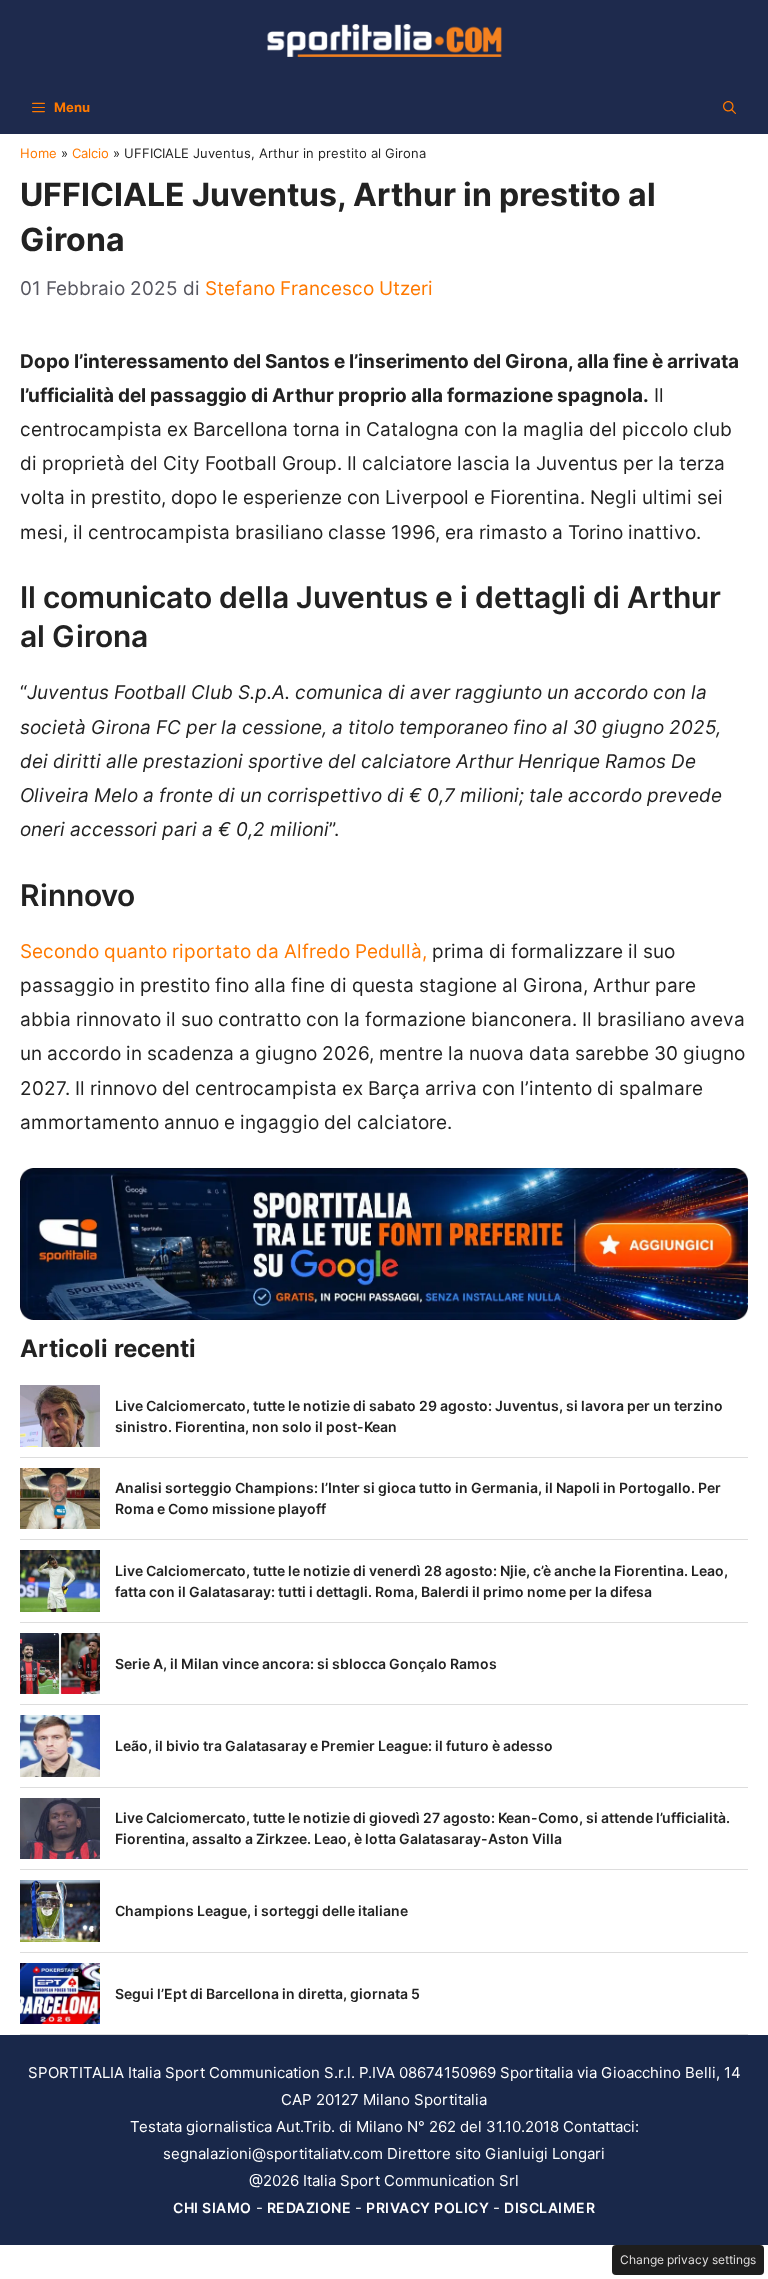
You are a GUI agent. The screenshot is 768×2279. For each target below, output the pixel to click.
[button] (729, 107)
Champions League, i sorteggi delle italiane (261, 1910)
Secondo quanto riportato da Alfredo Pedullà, (223, 951)
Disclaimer (549, 2207)
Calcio (90, 153)
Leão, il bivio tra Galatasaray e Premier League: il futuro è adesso (334, 1745)
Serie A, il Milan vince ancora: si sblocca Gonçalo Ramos (306, 1663)
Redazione (309, 2207)
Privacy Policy (427, 2207)
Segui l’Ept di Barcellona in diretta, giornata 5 (267, 1993)
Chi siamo (212, 2207)
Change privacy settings (688, 2259)
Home (38, 153)
